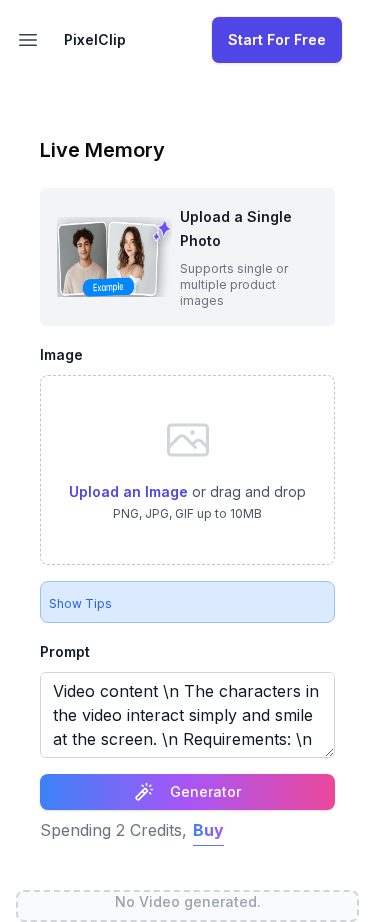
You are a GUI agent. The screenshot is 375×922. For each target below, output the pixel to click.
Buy (208, 830)
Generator (205, 791)
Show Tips (80, 603)
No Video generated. (188, 901)
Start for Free (277, 39)
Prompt (65, 651)
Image (61, 354)
